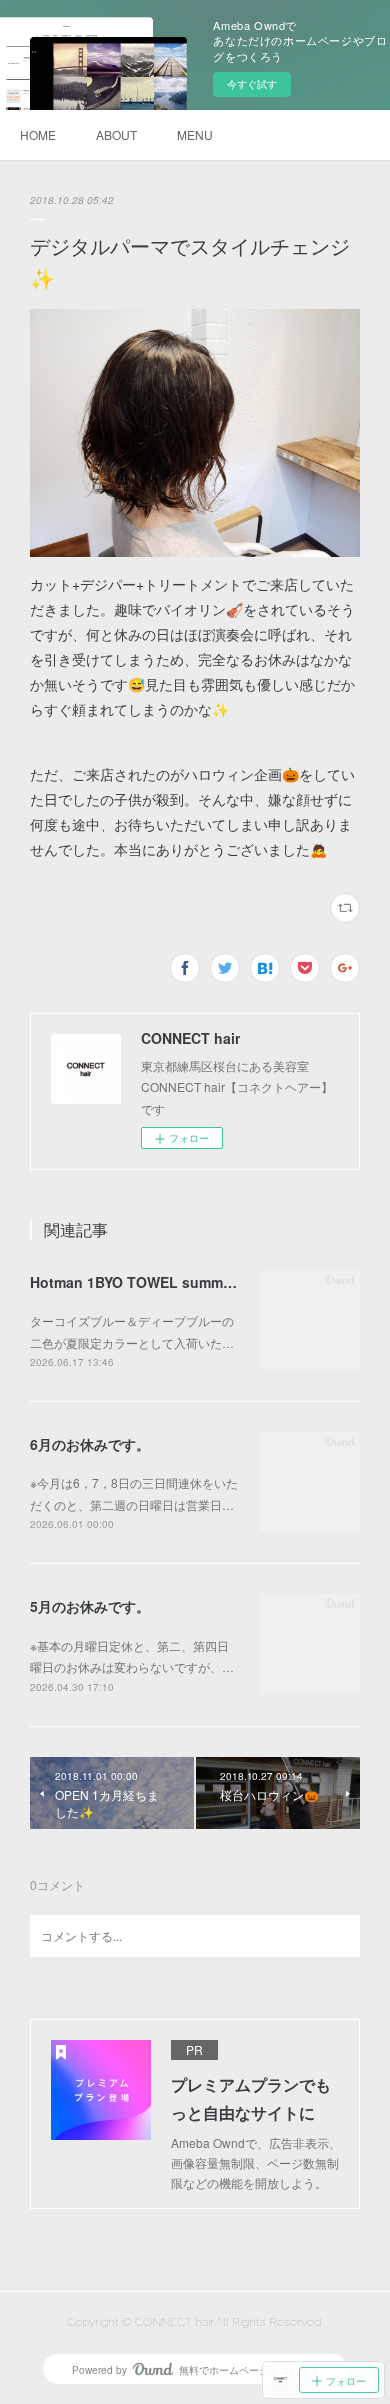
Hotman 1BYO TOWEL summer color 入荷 (168, 1282)
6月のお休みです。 (90, 1444)
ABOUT (116, 134)
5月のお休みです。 (90, 1606)
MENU (195, 134)
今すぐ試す (252, 84)
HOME (38, 134)
